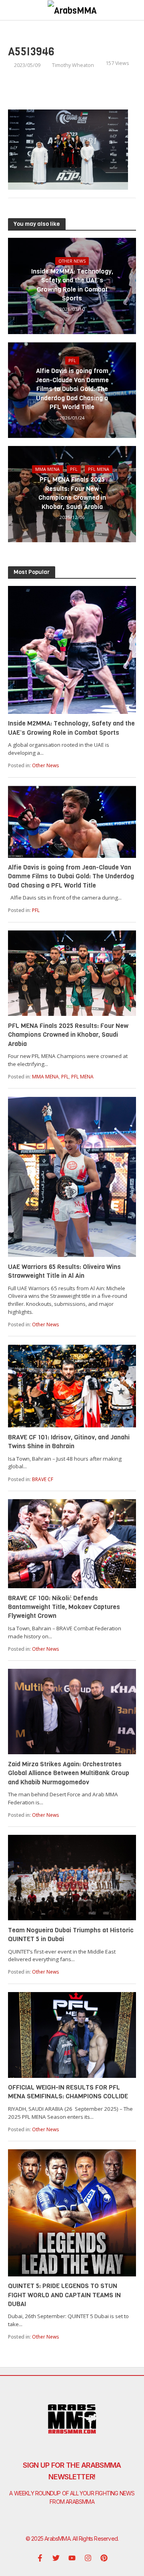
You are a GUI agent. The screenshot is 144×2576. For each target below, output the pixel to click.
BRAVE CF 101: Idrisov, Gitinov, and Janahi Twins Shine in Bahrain (69, 1442)
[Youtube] (72, 2558)
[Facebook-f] (40, 2558)
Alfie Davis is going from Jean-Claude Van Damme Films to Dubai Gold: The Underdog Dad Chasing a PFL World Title (72, 389)
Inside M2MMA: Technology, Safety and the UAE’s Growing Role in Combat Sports (72, 285)
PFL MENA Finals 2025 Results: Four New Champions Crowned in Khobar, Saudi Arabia (72, 493)
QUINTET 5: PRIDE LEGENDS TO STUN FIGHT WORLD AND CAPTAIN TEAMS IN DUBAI (64, 2295)
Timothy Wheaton (73, 65)
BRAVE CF (43, 1479)
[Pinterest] (104, 2558)
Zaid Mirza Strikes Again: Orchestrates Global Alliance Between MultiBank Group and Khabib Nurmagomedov (69, 1773)
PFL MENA (99, 469)
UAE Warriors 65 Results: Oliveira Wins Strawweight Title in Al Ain (64, 1271)
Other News (72, 261)
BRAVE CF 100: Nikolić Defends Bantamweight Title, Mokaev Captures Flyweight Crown (64, 1607)
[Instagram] (88, 2558)
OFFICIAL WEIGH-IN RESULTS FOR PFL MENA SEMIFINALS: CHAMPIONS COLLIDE (68, 2092)
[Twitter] (56, 2558)
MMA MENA (47, 469)
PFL (72, 361)
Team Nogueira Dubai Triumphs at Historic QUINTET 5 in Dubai (71, 1935)
